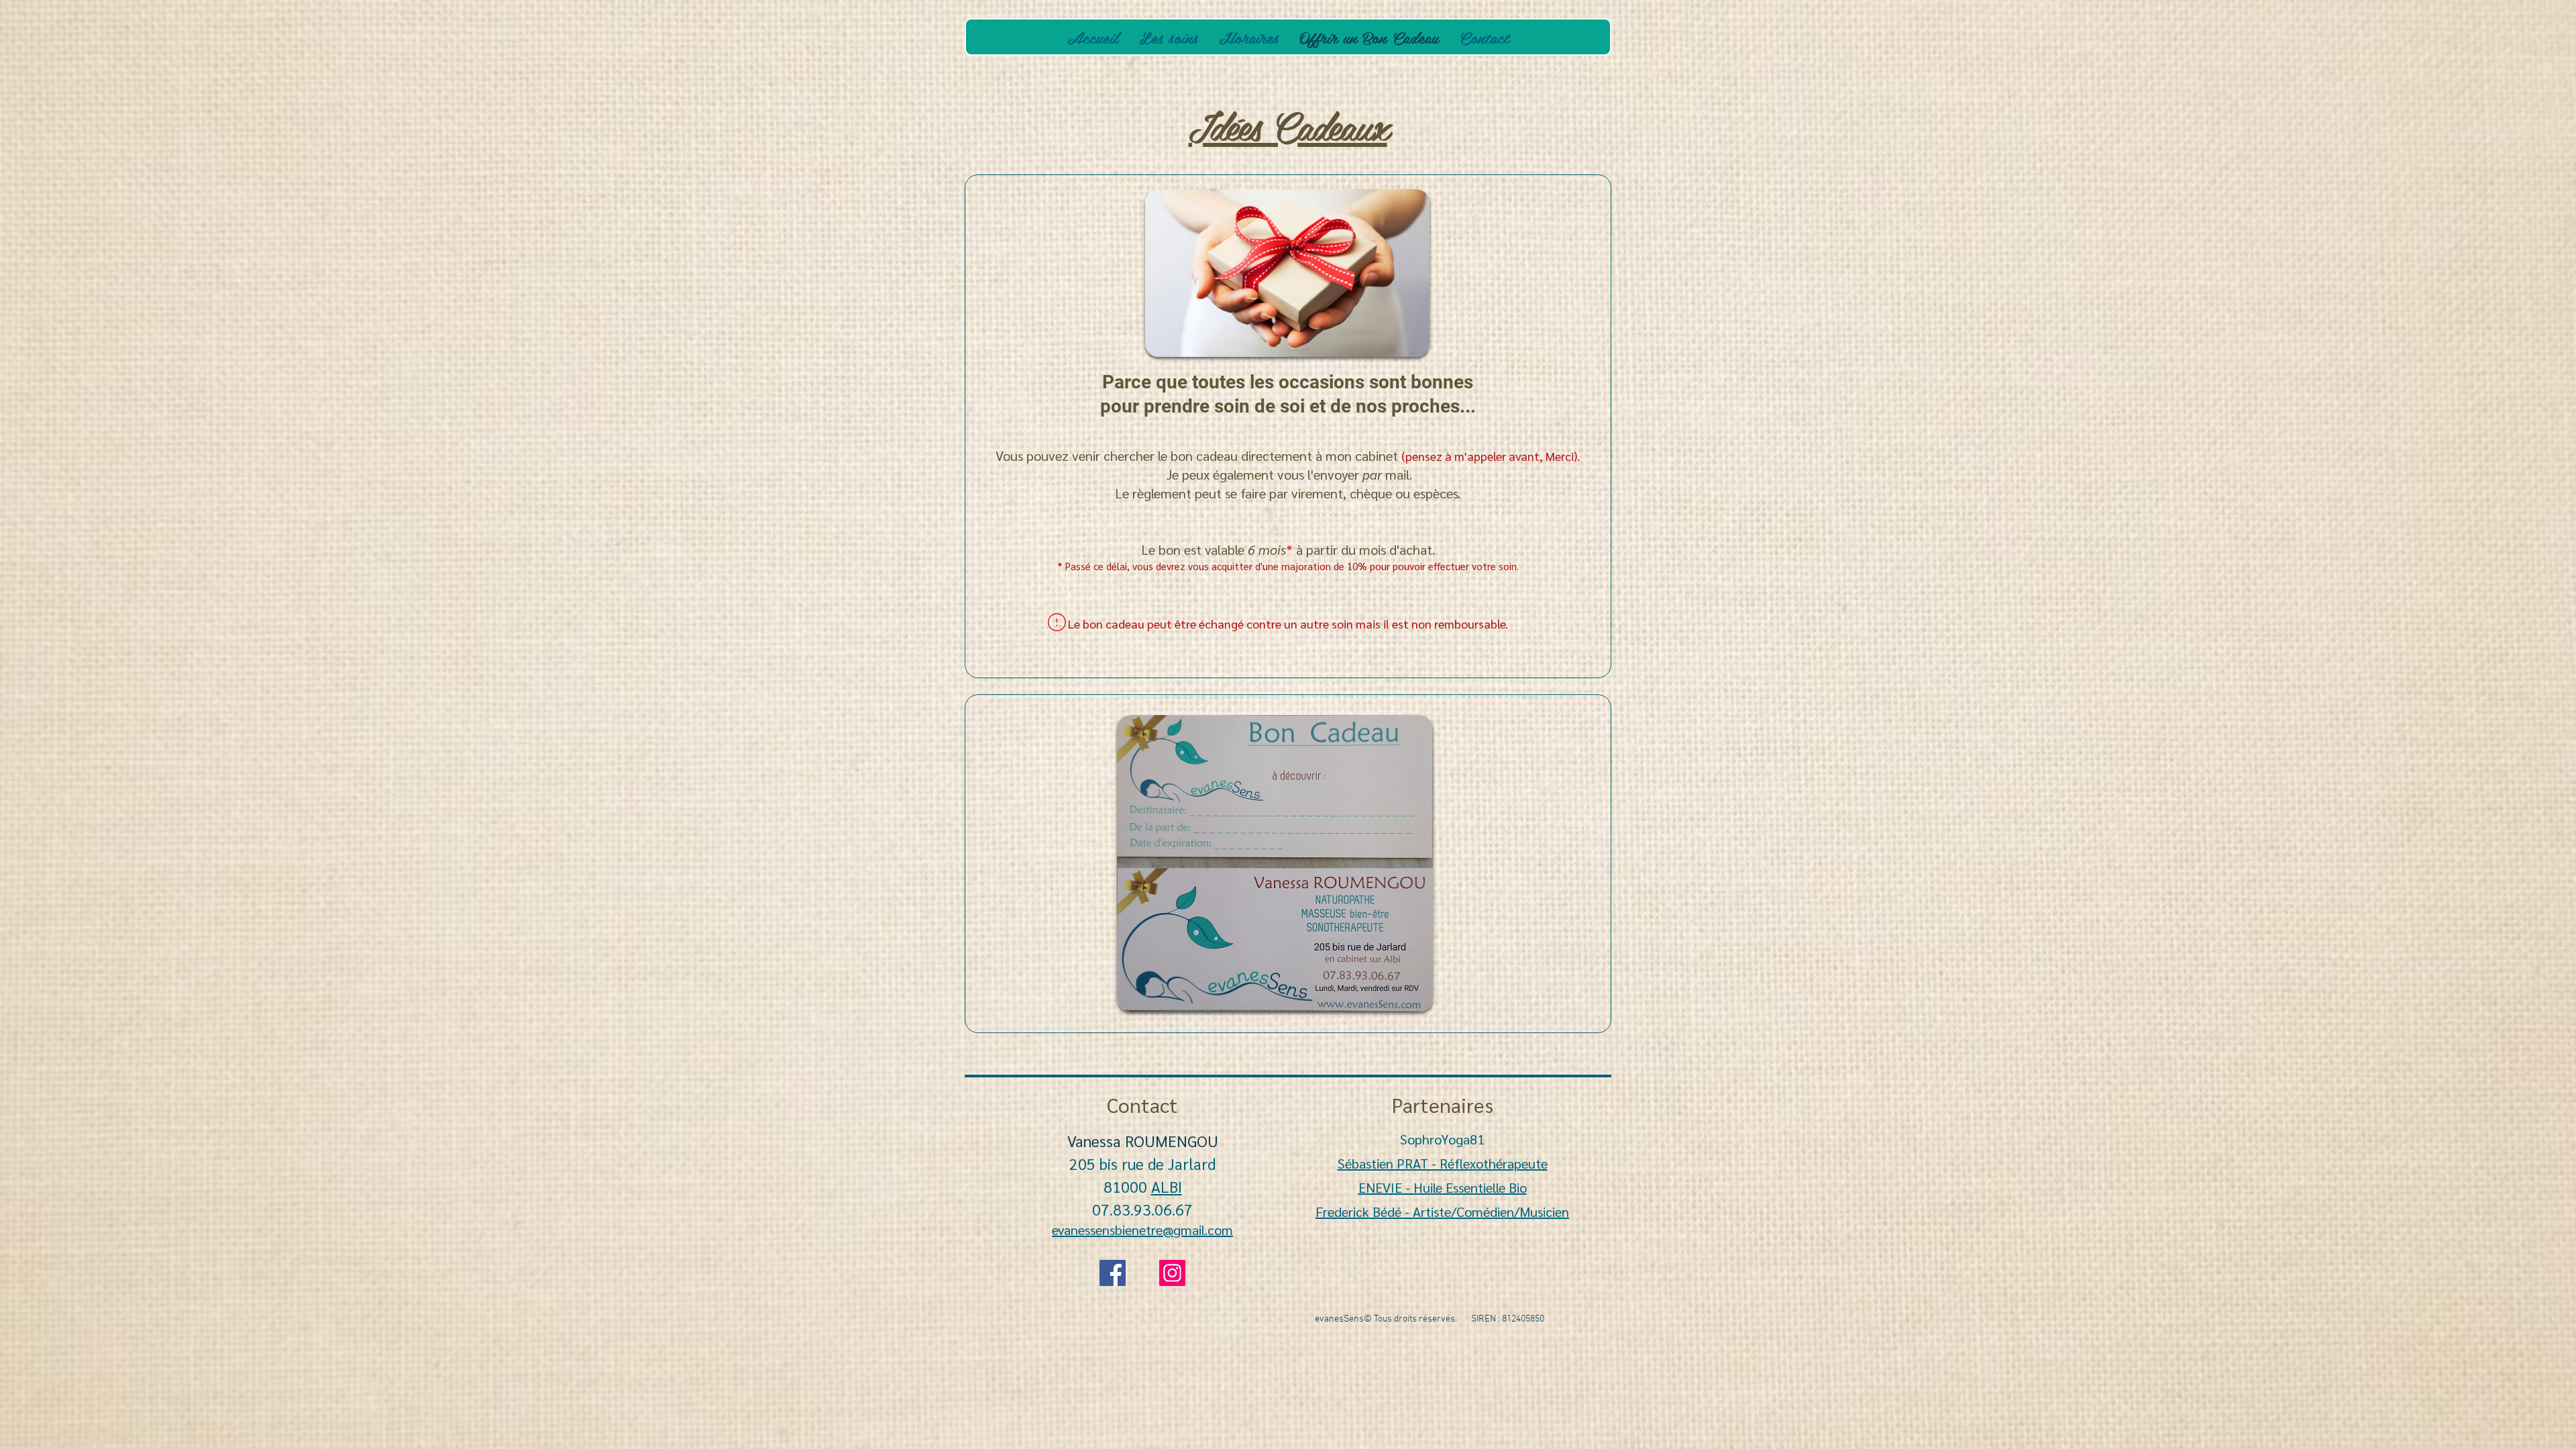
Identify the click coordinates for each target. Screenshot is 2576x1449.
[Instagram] (1172, 1273)
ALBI (1167, 1186)
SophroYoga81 (1442, 1139)
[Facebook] (1113, 1273)
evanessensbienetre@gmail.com (1142, 1230)
